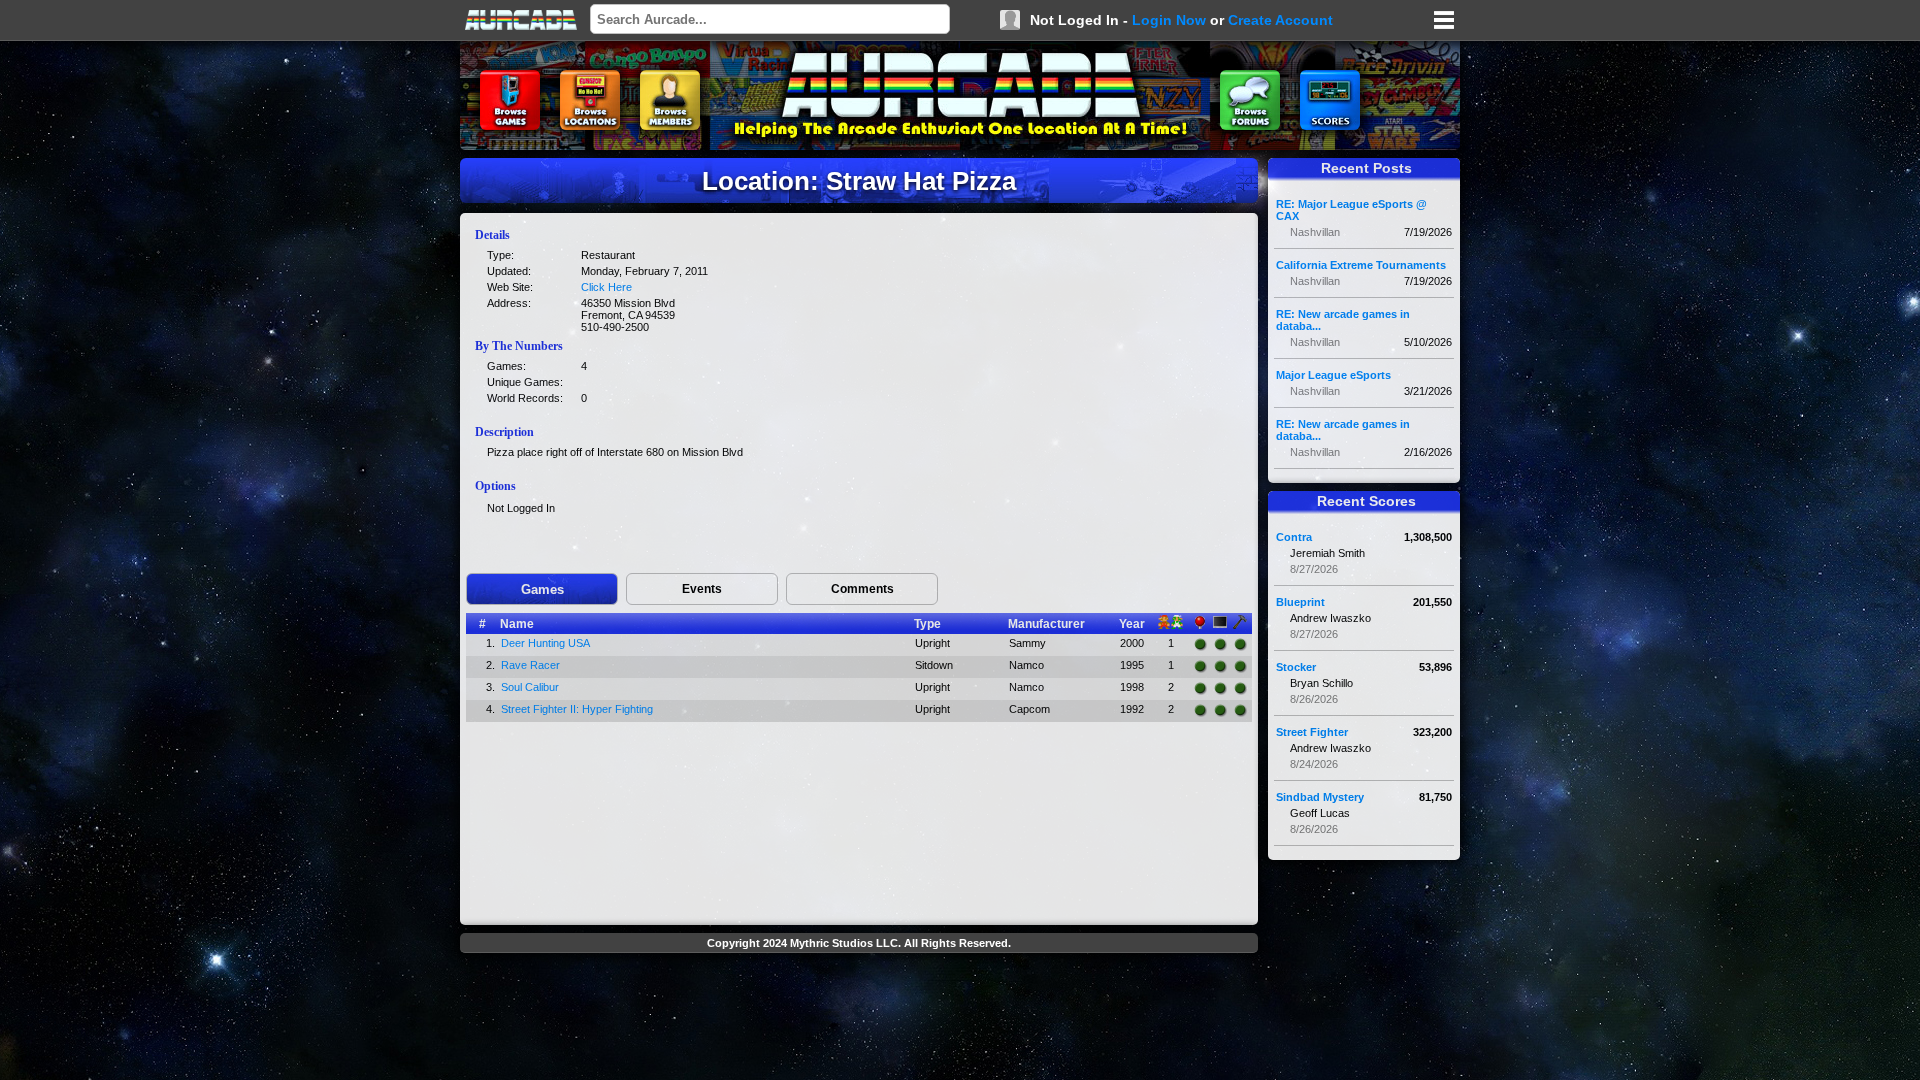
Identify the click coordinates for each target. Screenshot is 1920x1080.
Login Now (1169, 20)
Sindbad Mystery (1320, 797)
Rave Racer (530, 665)
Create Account (1280, 20)
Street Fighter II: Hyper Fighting (577, 709)
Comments (862, 589)
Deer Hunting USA (545, 643)
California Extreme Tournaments (1361, 265)
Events (702, 589)
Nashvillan (1315, 232)
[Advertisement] (859, 1006)
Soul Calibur (530, 687)
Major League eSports (1333, 375)
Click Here (606, 287)
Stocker (1296, 667)
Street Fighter (1312, 732)
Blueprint (1300, 602)
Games (542, 589)
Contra (1294, 537)
